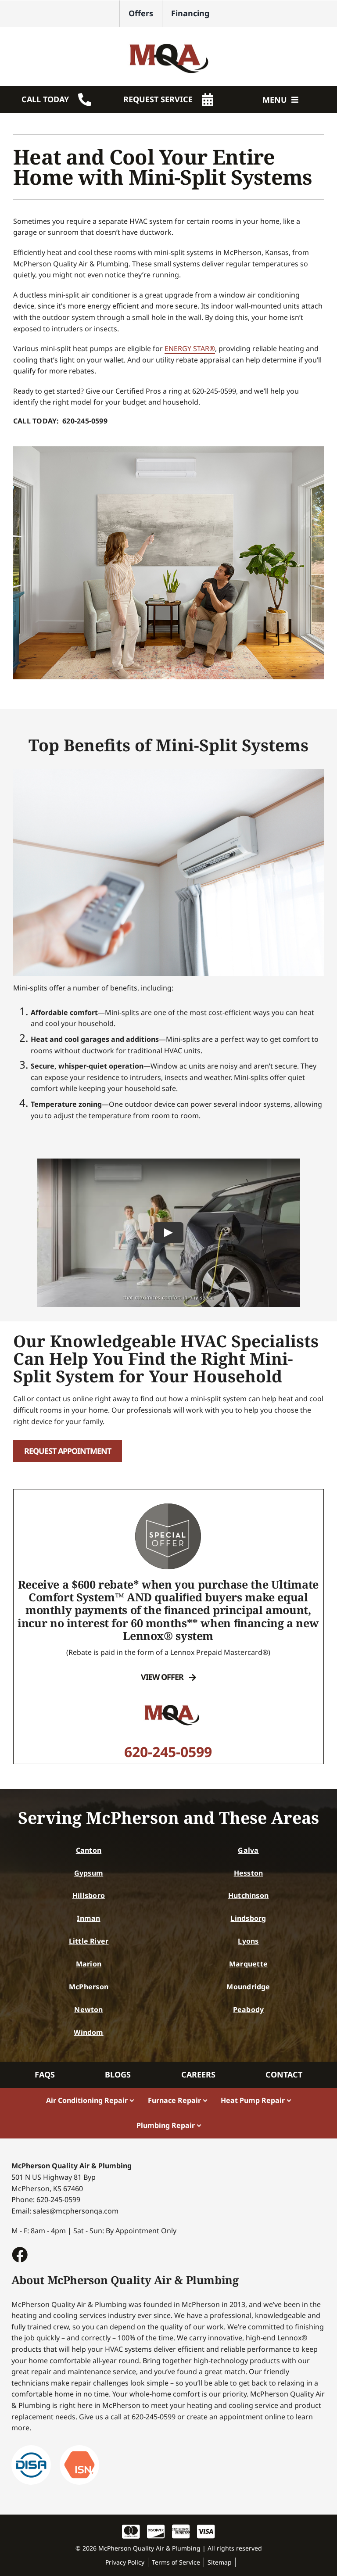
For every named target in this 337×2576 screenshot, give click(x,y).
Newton (88, 2009)
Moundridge (248, 1987)
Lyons (248, 1941)
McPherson (89, 1987)
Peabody (249, 2009)
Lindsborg (248, 1918)
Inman (88, 1918)
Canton (89, 1850)
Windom (88, 2032)
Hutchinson (248, 1895)
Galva (248, 1850)
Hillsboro (89, 1895)
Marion (89, 1964)
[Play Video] (168, 1233)
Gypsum (89, 1873)
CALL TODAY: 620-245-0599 (60, 421)
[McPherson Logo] (168, 39)
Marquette (248, 1964)
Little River (89, 1941)
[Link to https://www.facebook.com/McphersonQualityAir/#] (19, 2254)
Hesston (249, 1873)
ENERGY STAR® (190, 348)
